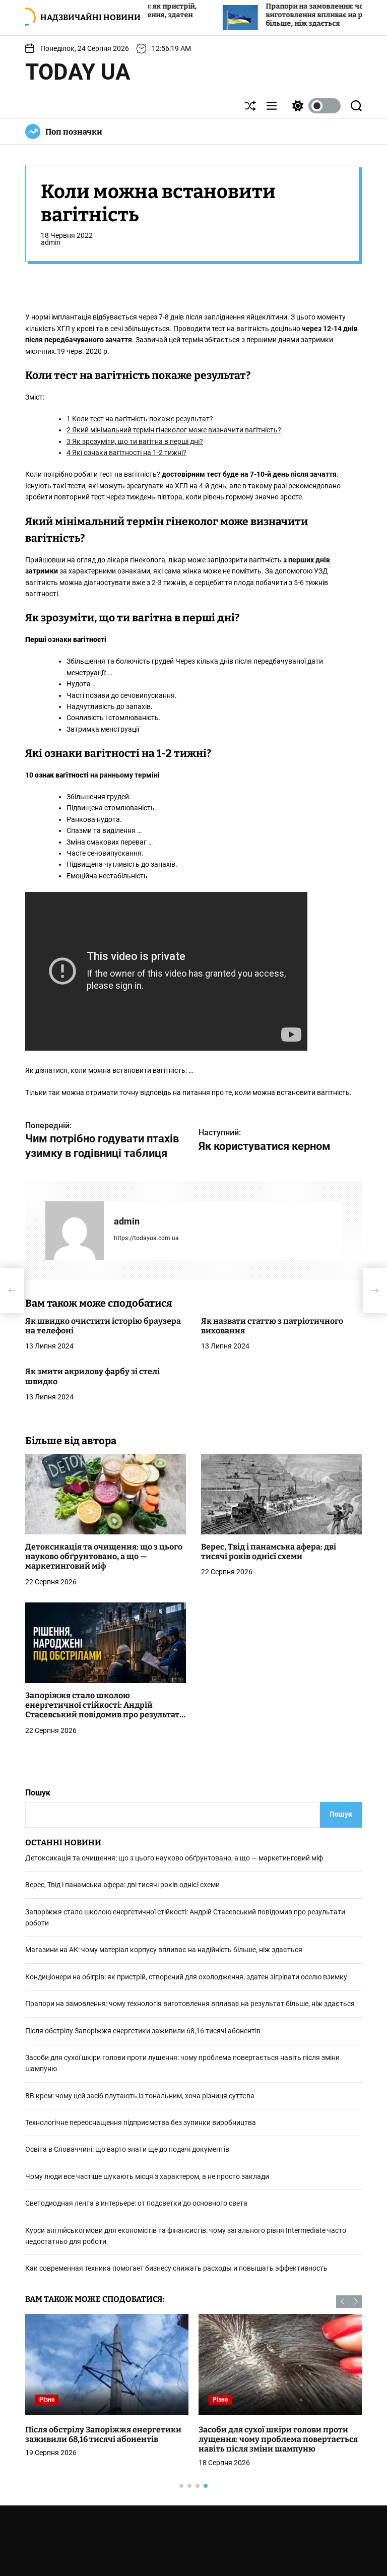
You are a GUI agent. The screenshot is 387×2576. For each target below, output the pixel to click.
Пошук (38, 1793)
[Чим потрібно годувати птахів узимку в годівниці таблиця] (12, 1291)
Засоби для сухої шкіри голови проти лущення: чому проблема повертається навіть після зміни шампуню (278, 2439)
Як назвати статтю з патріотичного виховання (272, 1326)
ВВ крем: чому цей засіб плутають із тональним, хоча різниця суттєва (140, 2096)
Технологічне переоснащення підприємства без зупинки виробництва (141, 2122)
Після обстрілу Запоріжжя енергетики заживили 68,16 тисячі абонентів (143, 2031)
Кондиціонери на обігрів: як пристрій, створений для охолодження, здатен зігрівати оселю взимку (186, 1977)
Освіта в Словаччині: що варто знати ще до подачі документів (127, 2149)
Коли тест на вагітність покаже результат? (140, 419)
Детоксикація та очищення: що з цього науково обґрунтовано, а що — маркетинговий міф (104, 1556)
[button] (342, 2302)
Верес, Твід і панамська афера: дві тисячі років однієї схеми (269, 1552)
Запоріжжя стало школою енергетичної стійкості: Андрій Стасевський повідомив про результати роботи (105, 1710)
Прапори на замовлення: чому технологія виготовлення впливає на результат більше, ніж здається (283, 15)
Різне (47, 2400)
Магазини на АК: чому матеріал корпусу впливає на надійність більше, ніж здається (164, 1950)
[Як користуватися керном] (375, 1291)
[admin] (75, 1231)
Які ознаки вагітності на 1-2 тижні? (126, 453)
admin (51, 242)
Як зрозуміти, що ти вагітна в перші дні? (135, 441)
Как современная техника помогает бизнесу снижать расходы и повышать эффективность (176, 2268)
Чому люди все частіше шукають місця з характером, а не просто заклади (147, 2176)
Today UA (78, 72)
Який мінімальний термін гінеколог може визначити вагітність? (174, 430)
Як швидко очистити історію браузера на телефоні (103, 1326)
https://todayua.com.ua (146, 1238)
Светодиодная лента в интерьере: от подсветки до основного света (136, 2203)
